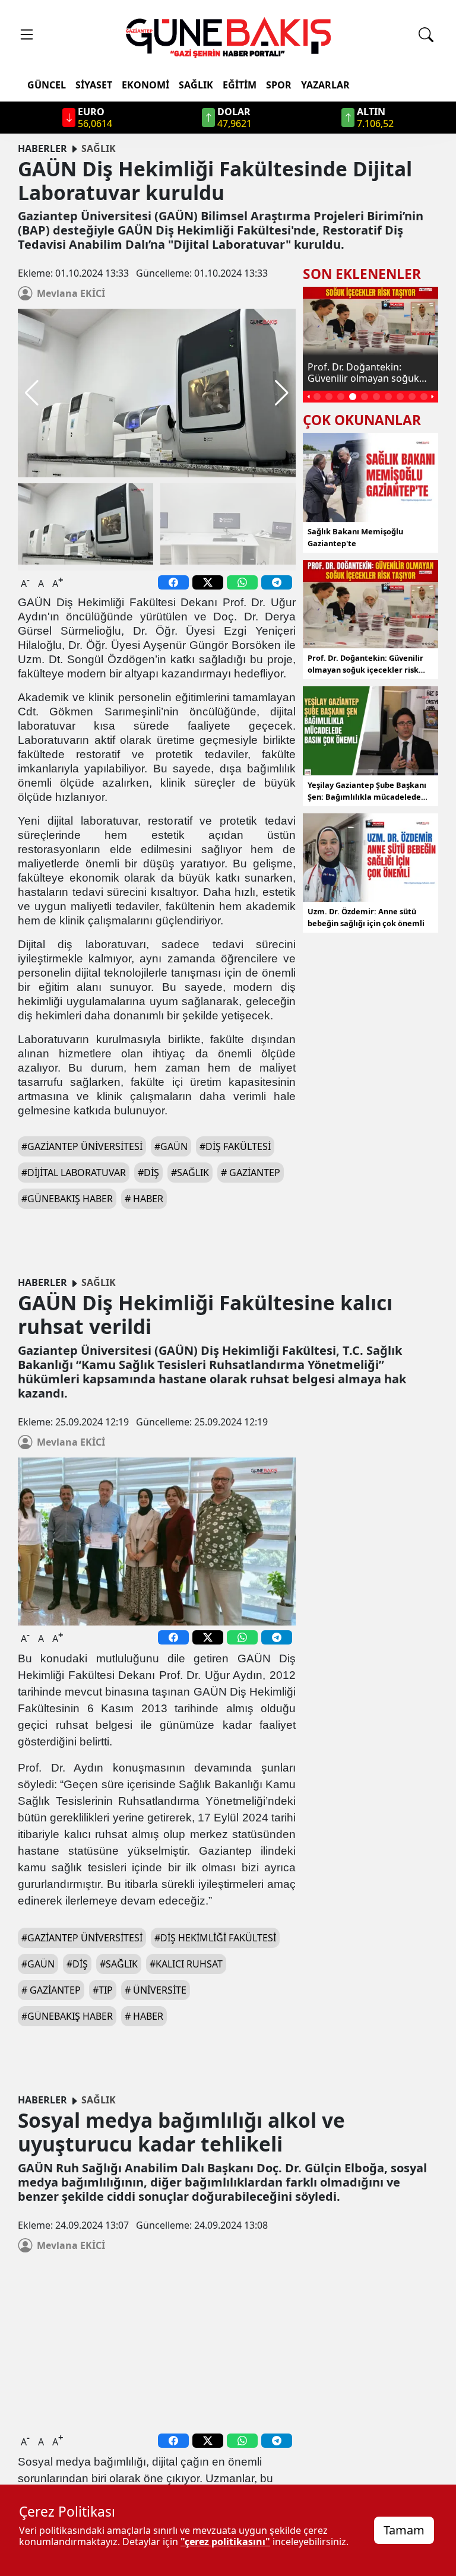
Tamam (404, 2530)
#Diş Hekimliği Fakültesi (215, 1938)
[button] (282, 393)
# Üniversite (156, 1990)
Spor (279, 85)
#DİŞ (77, 1964)
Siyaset (94, 85)
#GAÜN (171, 1146)
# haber (144, 1199)
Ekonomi (145, 85)
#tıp (103, 1990)
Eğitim (240, 85)
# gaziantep (251, 1173)
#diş (148, 1173)
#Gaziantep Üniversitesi (82, 1146)
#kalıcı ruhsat (186, 1964)
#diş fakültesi (235, 1146)
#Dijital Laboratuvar (74, 1173)
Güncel (47, 85)
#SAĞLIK (119, 1964)
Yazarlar (325, 85)
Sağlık (196, 85)
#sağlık (190, 1173)
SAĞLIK (99, 148)
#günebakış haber (67, 1199)
